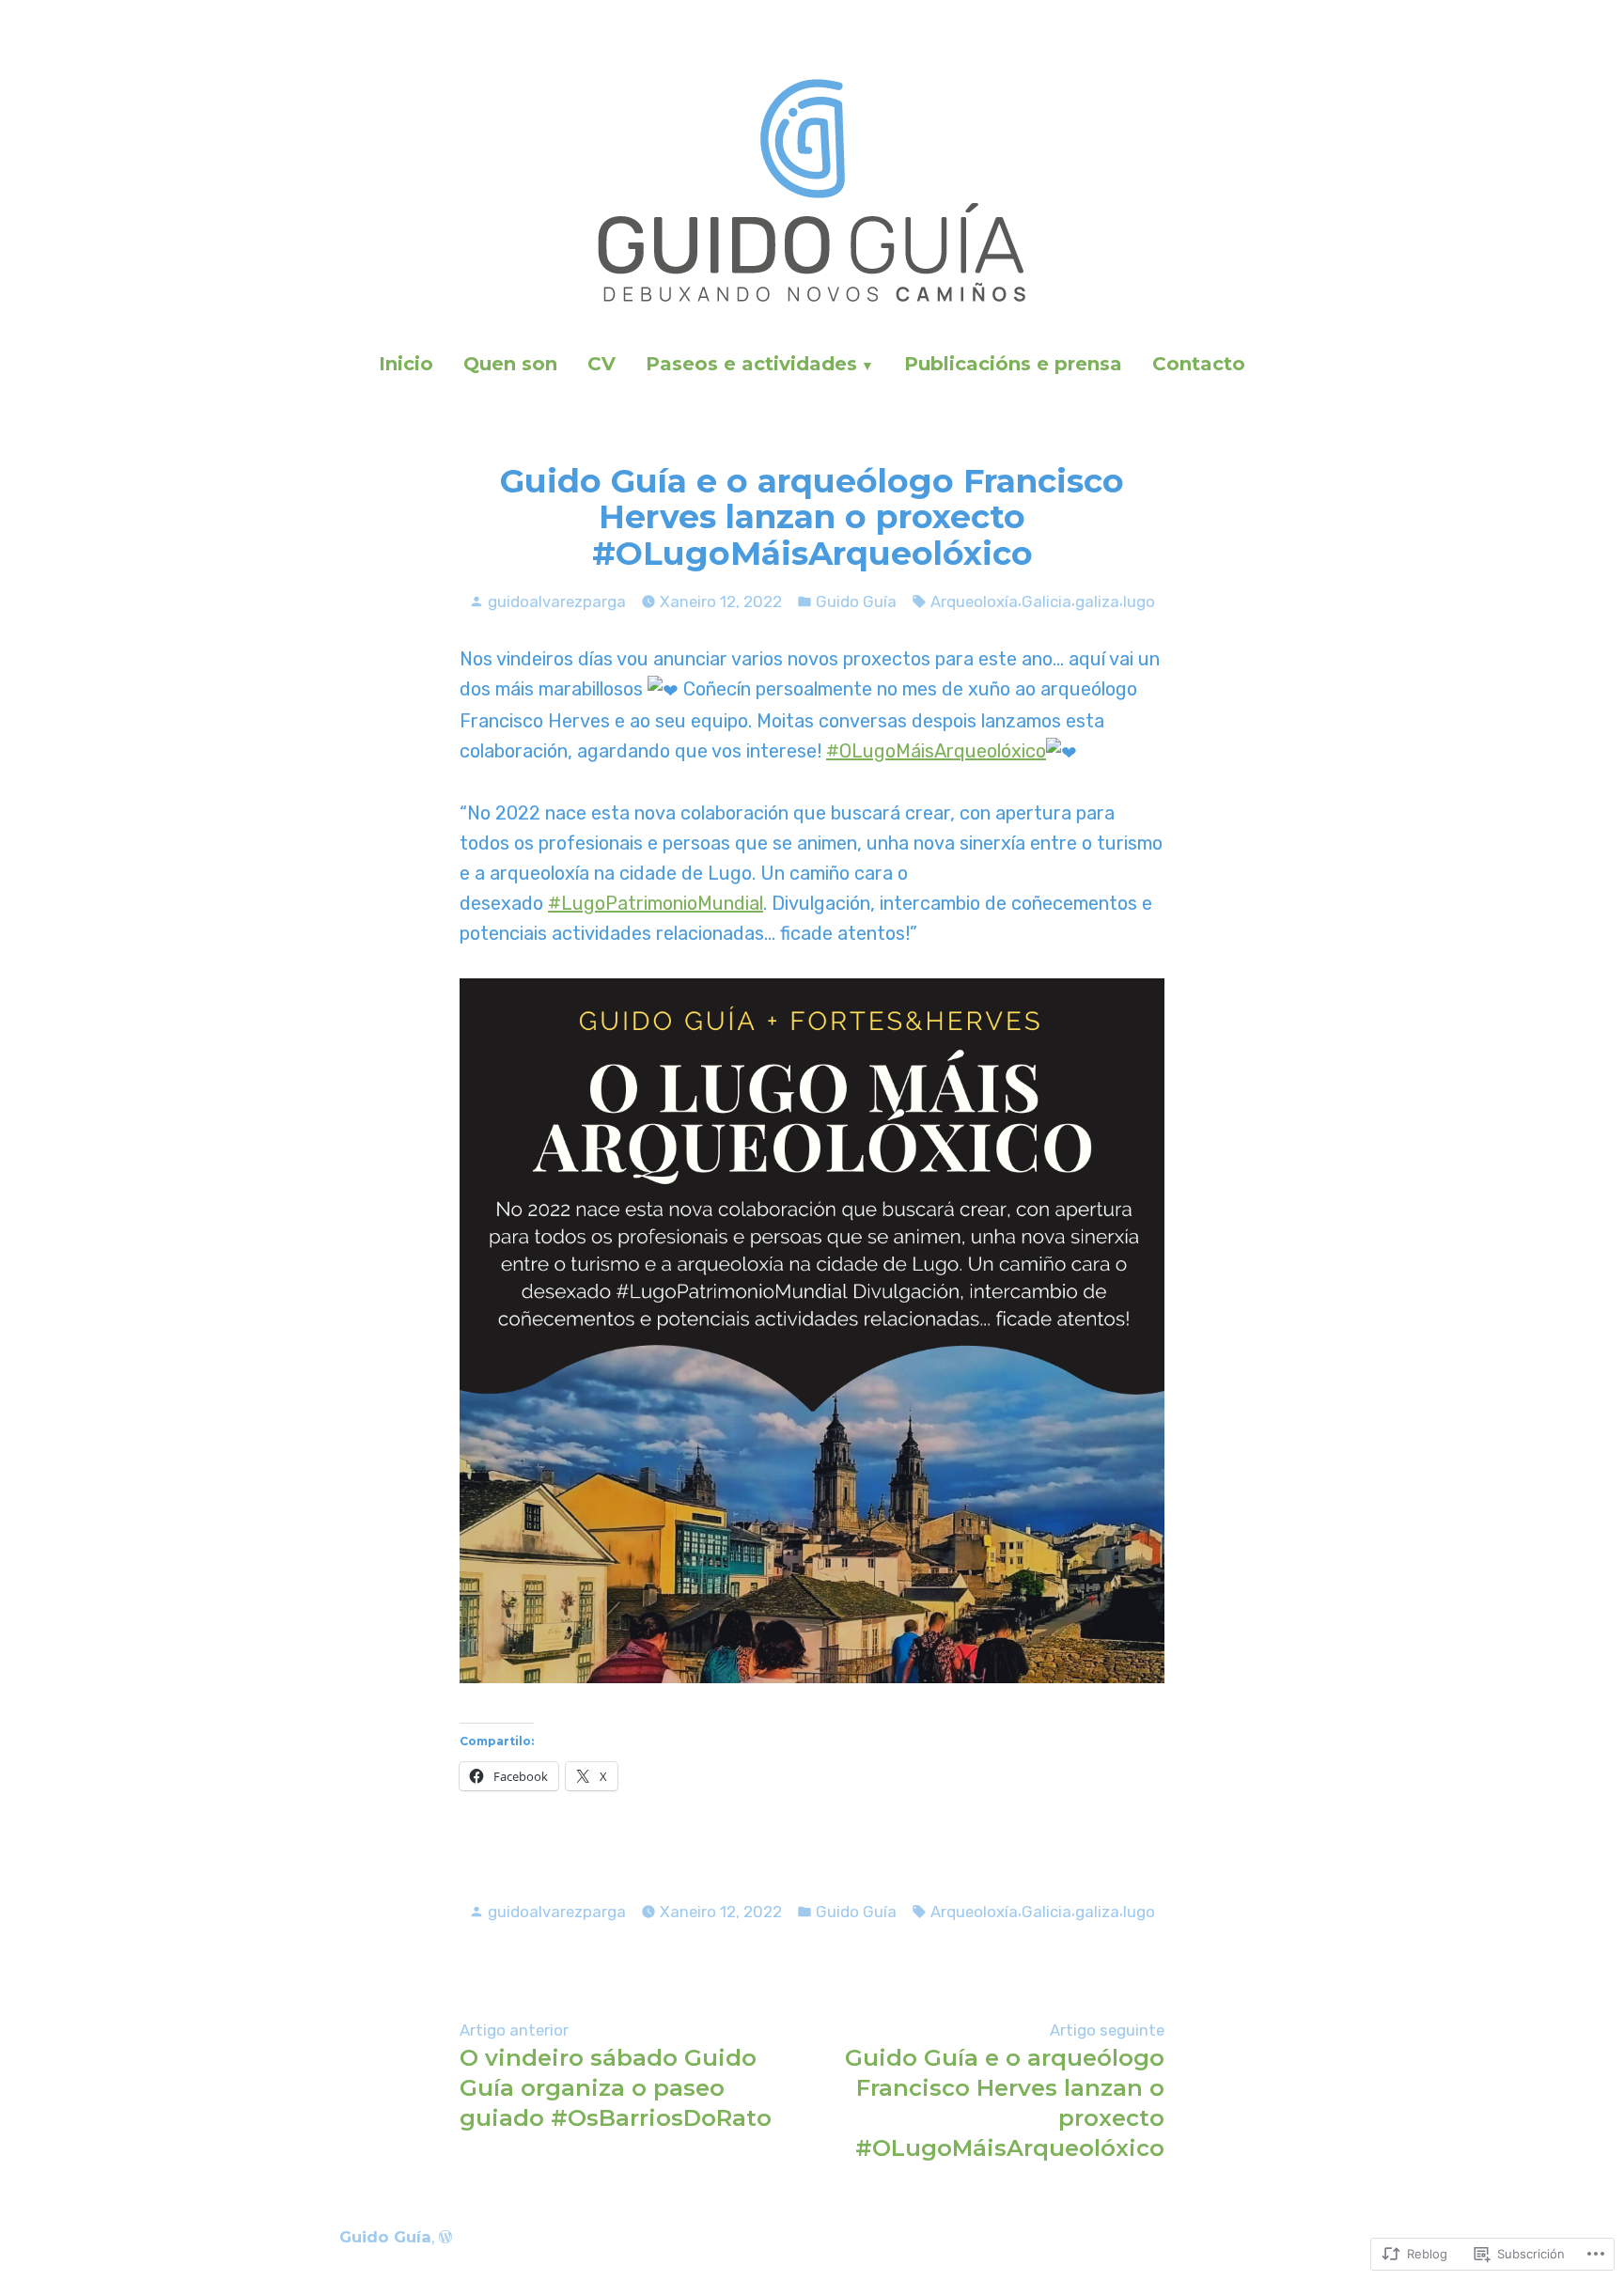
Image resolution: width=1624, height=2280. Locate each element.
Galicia (1046, 601)
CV (601, 364)
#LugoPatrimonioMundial (656, 903)
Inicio (406, 364)
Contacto (1199, 364)
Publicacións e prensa (1013, 364)
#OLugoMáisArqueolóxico (936, 751)
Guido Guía (856, 601)
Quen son (510, 364)
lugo (1139, 601)
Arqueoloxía (974, 601)
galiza (1097, 601)
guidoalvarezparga (557, 601)
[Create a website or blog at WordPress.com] (445, 2237)
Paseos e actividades (751, 364)
